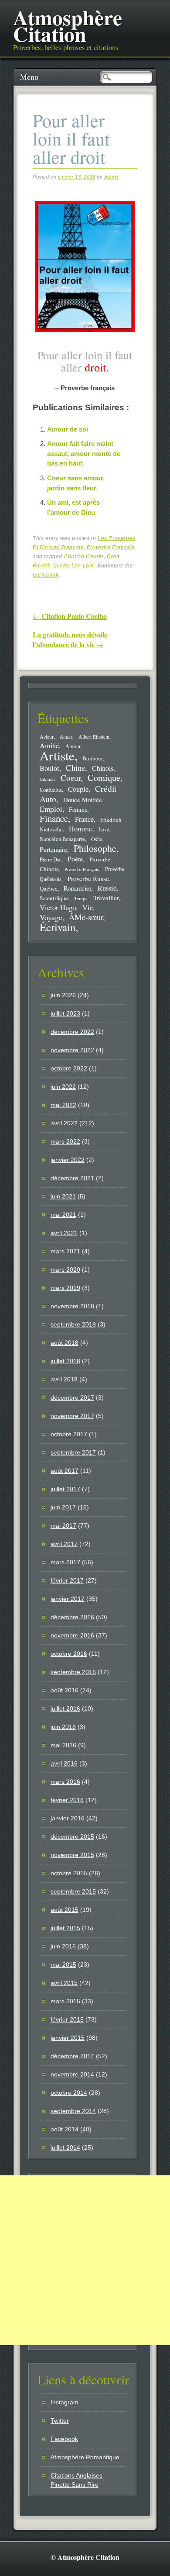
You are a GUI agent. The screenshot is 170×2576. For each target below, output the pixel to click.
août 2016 (65, 1690)
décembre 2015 (72, 1837)
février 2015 (67, 2019)
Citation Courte (84, 557)
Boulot (49, 768)
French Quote (50, 566)
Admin (111, 177)
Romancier (77, 888)
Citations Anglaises (76, 2475)
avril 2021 (64, 1233)
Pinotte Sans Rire (75, 2485)
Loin (88, 566)
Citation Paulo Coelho (70, 616)
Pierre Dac (51, 859)
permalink (46, 575)
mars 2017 (65, 1562)
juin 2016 (63, 1727)
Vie (88, 908)
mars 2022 (65, 1141)
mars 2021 (65, 1251)
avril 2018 (64, 1379)
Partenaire (53, 849)
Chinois (103, 768)
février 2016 (67, 1800)
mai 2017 (63, 1526)
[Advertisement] (85, 2260)
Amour (73, 746)
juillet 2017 (65, 1489)
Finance (54, 818)
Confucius (51, 790)
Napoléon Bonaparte (62, 839)
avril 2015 (64, 1983)
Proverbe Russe (88, 878)
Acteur (47, 737)
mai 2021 (63, 1215)
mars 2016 (65, 1782)
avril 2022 (64, 1123)
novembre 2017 (72, 1416)
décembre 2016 (72, 1617)
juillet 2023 (65, 1013)
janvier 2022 (68, 1160)
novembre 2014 (72, 2074)
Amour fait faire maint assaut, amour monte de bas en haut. (84, 453)
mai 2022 (63, 1105)
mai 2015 (63, 1965)
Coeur (71, 778)
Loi (76, 566)
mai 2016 (63, 1745)
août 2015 (65, 1910)
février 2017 (67, 1580)
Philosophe (95, 848)
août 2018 (65, 1343)
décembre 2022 (72, 1032)
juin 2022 (63, 1087)
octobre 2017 (69, 1434)
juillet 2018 (65, 1361)
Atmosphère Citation (68, 25)
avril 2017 (64, 1544)
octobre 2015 (69, 1873)
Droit (113, 557)
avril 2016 (64, 1763)
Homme (80, 829)
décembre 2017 (72, 1398)
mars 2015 (65, 2001)
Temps (81, 898)
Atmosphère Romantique (85, 2457)
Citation (47, 779)
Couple (78, 789)
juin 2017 (63, 1507)
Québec (49, 888)
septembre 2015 (73, 1891)
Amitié (49, 746)
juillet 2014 (65, 2147)
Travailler (106, 898)
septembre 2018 (73, 1324)
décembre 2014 (72, 2056)
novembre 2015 (72, 1855)
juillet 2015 (65, 1928)
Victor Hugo (58, 907)
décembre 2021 (72, 1178)
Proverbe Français (111, 547)
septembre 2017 (73, 1452)
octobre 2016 (69, 1654)
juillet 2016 (65, 1708)
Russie (107, 888)
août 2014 (65, 2129)
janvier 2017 (68, 1599)
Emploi (51, 809)
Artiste (57, 755)
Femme (78, 809)
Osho (97, 839)
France (84, 819)
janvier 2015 (68, 2038)
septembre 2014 (73, 2111)
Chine (75, 768)
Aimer (66, 737)
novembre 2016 (72, 1635)
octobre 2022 (69, 1068)
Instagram (65, 2402)
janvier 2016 (68, 1818)
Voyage (51, 917)
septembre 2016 (73, 1672)
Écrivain (58, 927)
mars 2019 (65, 1288)
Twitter (60, 2421)
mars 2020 (65, 1269)
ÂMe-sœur (86, 917)
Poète (75, 859)
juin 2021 (63, 1196)
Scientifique (54, 898)
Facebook (64, 2439)
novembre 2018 (72, 1306)
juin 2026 (63, 995)
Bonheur (92, 758)
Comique (104, 777)
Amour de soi (68, 429)
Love (104, 829)
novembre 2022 (72, 1050)
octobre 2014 (69, 2093)
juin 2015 (63, 1946)
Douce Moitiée (83, 800)
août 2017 (65, 1471)
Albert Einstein (94, 737)
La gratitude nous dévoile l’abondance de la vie (70, 639)
